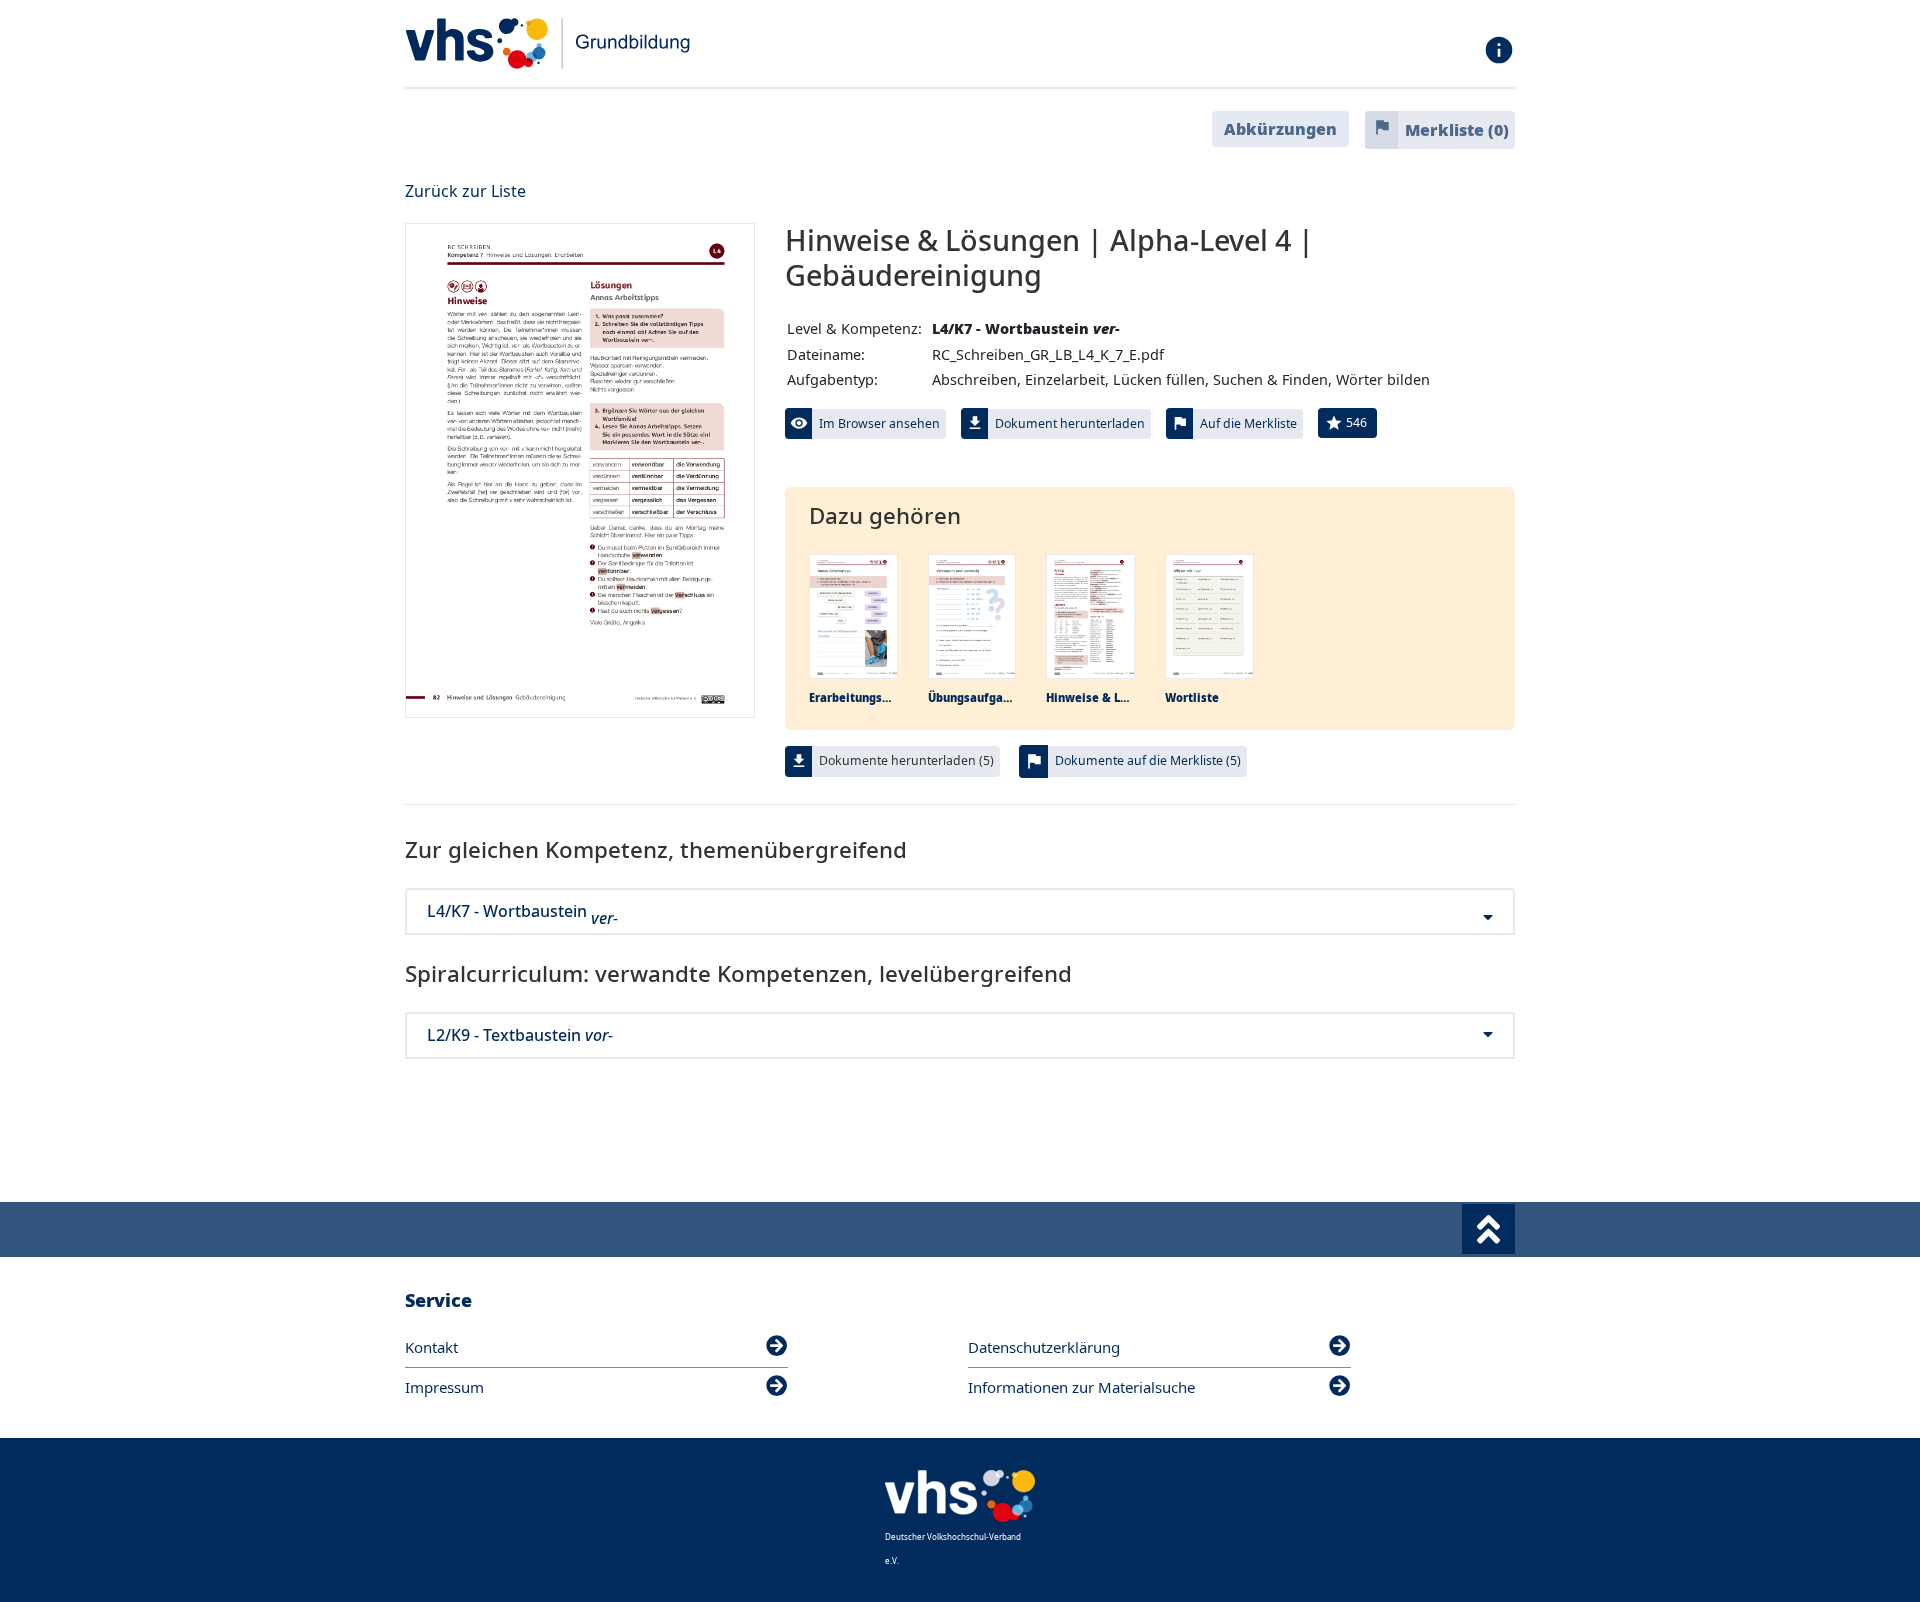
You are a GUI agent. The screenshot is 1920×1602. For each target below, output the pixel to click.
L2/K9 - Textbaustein (520, 1035)
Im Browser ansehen (879, 423)
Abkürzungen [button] (1280, 129)
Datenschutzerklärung (1044, 1347)
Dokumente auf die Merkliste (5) (1148, 760)
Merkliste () (1457, 130)
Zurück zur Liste (465, 191)
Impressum (444, 1387)
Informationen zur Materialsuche (1081, 1387)
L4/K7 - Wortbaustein (522, 911)
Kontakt (431, 1347)
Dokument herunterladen (1070, 423)
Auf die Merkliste (1248, 423)
